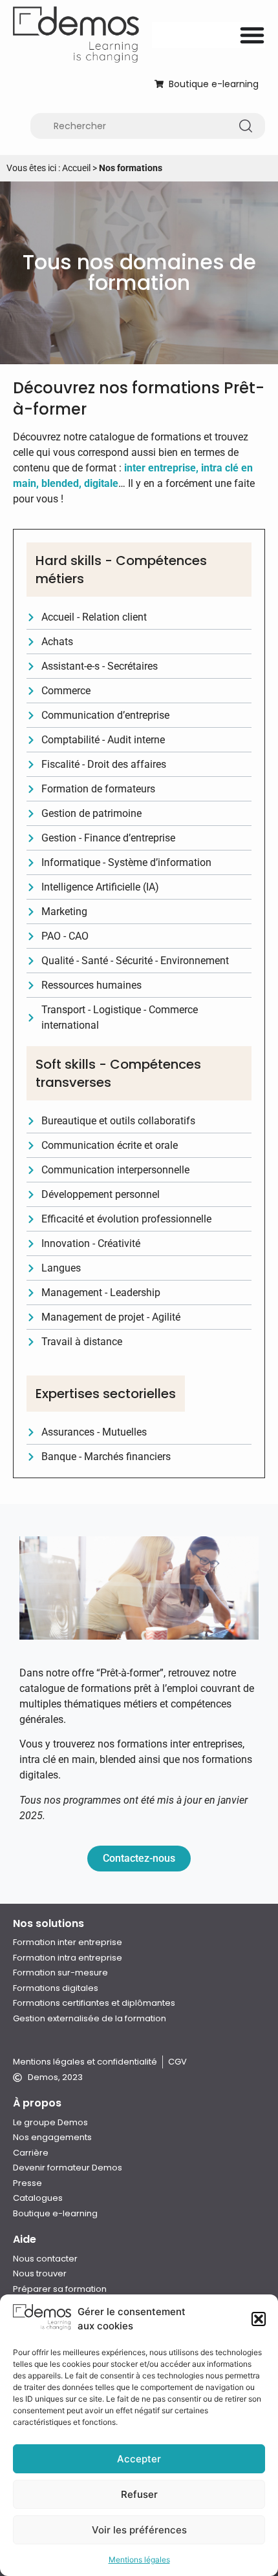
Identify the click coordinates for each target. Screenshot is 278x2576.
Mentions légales (139, 2560)
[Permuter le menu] (252, 35)
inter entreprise (160, 468)
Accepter (139, 2459)
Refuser (139, 2494)
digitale (101, 483)
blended (60, 483)
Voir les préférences (139, 2530)
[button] (259, 2319)
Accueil (76, 168)
